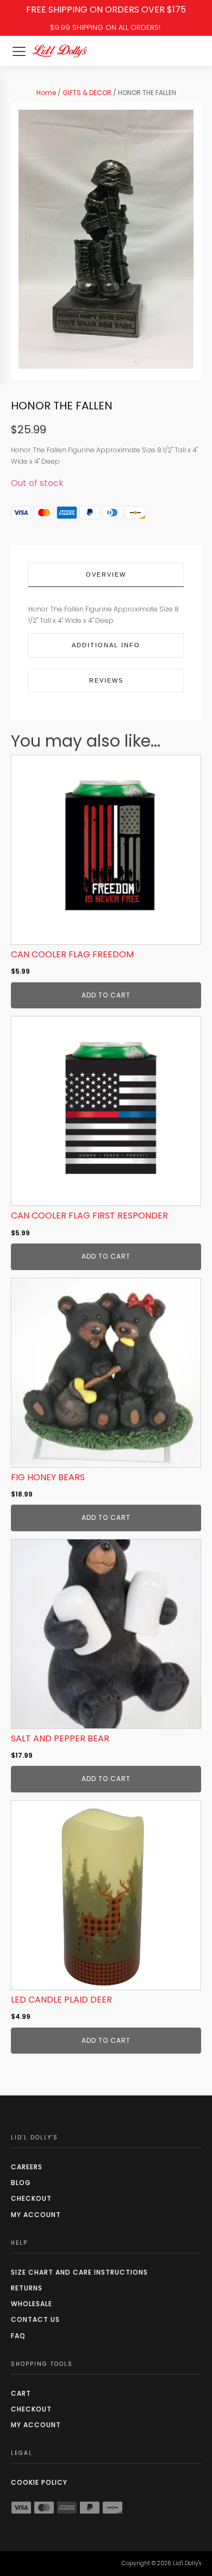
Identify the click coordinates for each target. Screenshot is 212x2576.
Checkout (31, 2198)
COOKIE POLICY (39, 2482)
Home (46, 93)
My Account (36, 2215)
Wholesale (32, 2304)
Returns (27, 2288)
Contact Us (35, 2319)
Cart (21, 2393)
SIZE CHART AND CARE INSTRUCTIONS (79, 2272)
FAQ (18, 2336)
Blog (21, 2183)
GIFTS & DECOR (87, 93)
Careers (27, 2167)
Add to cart (106, 995)
